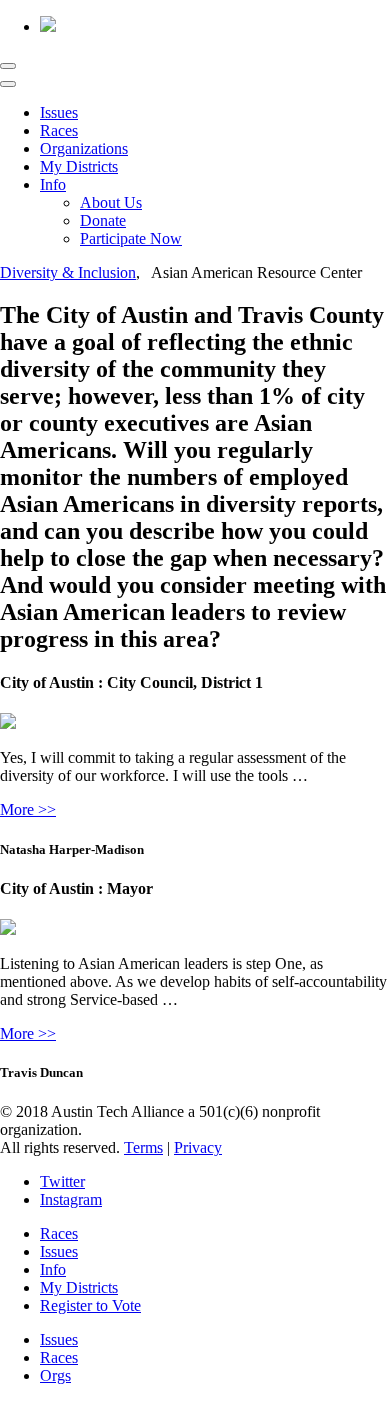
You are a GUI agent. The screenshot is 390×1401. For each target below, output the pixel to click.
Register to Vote (90, 1305)
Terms (143, 1147)
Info (53, 184)
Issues (59, 112)
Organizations (84, 148)
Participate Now (131, 238)
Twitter (62, 1181)
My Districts (79, 166)
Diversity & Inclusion (68, 272)
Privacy (198, 1147)
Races (59, 130)
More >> (28, 809)
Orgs (55, 1375)
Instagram (71, 1199)
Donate (103, 220)
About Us (111, 202)
